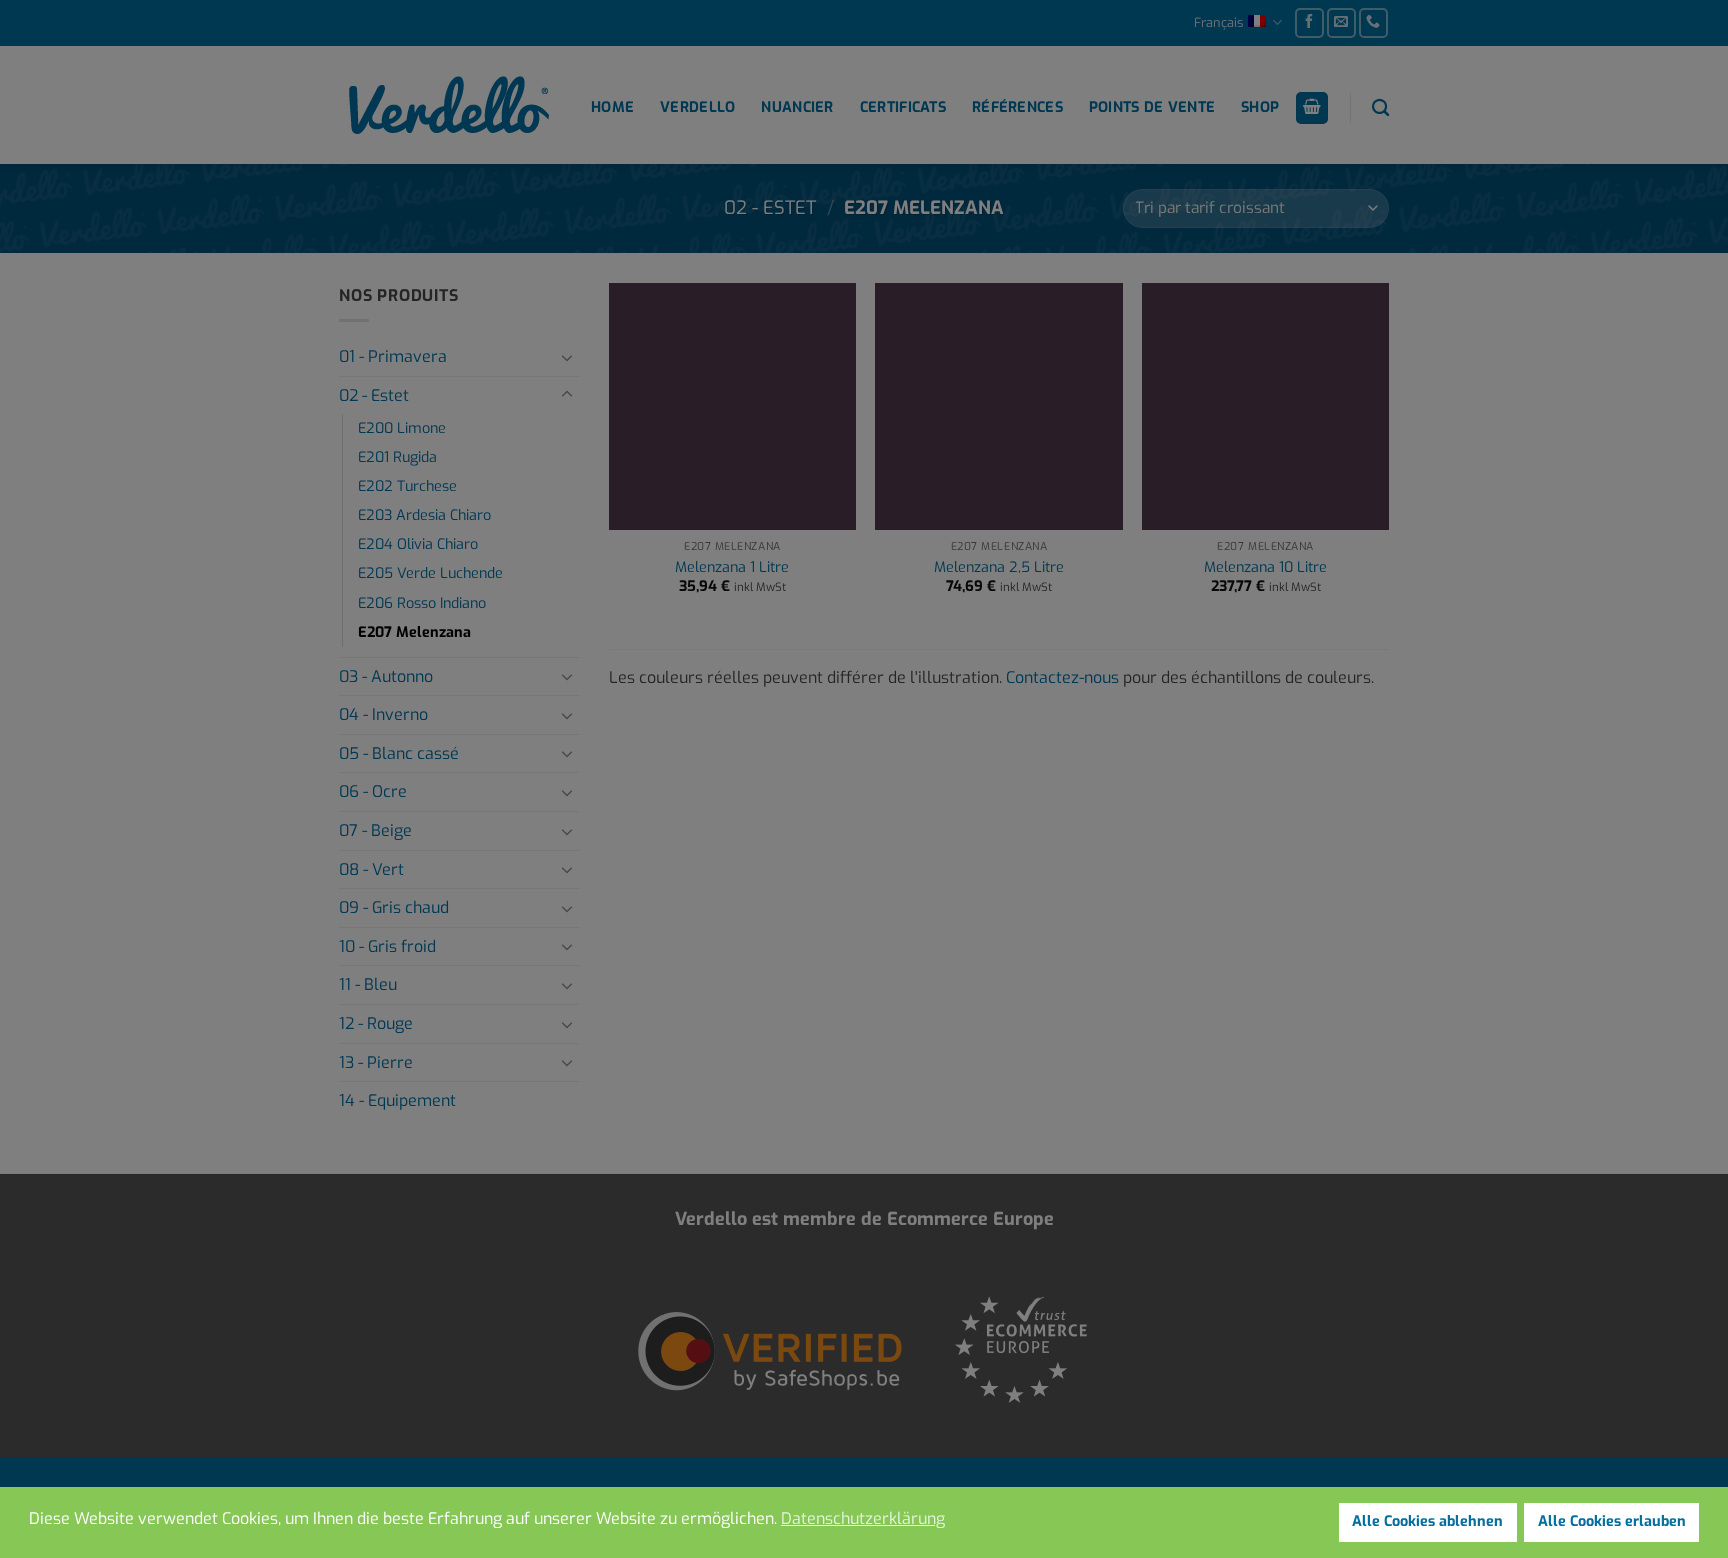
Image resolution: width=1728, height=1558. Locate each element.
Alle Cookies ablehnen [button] (1427, 1521)
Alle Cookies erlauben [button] (1612, 1521)
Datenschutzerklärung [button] (863, 1518)
